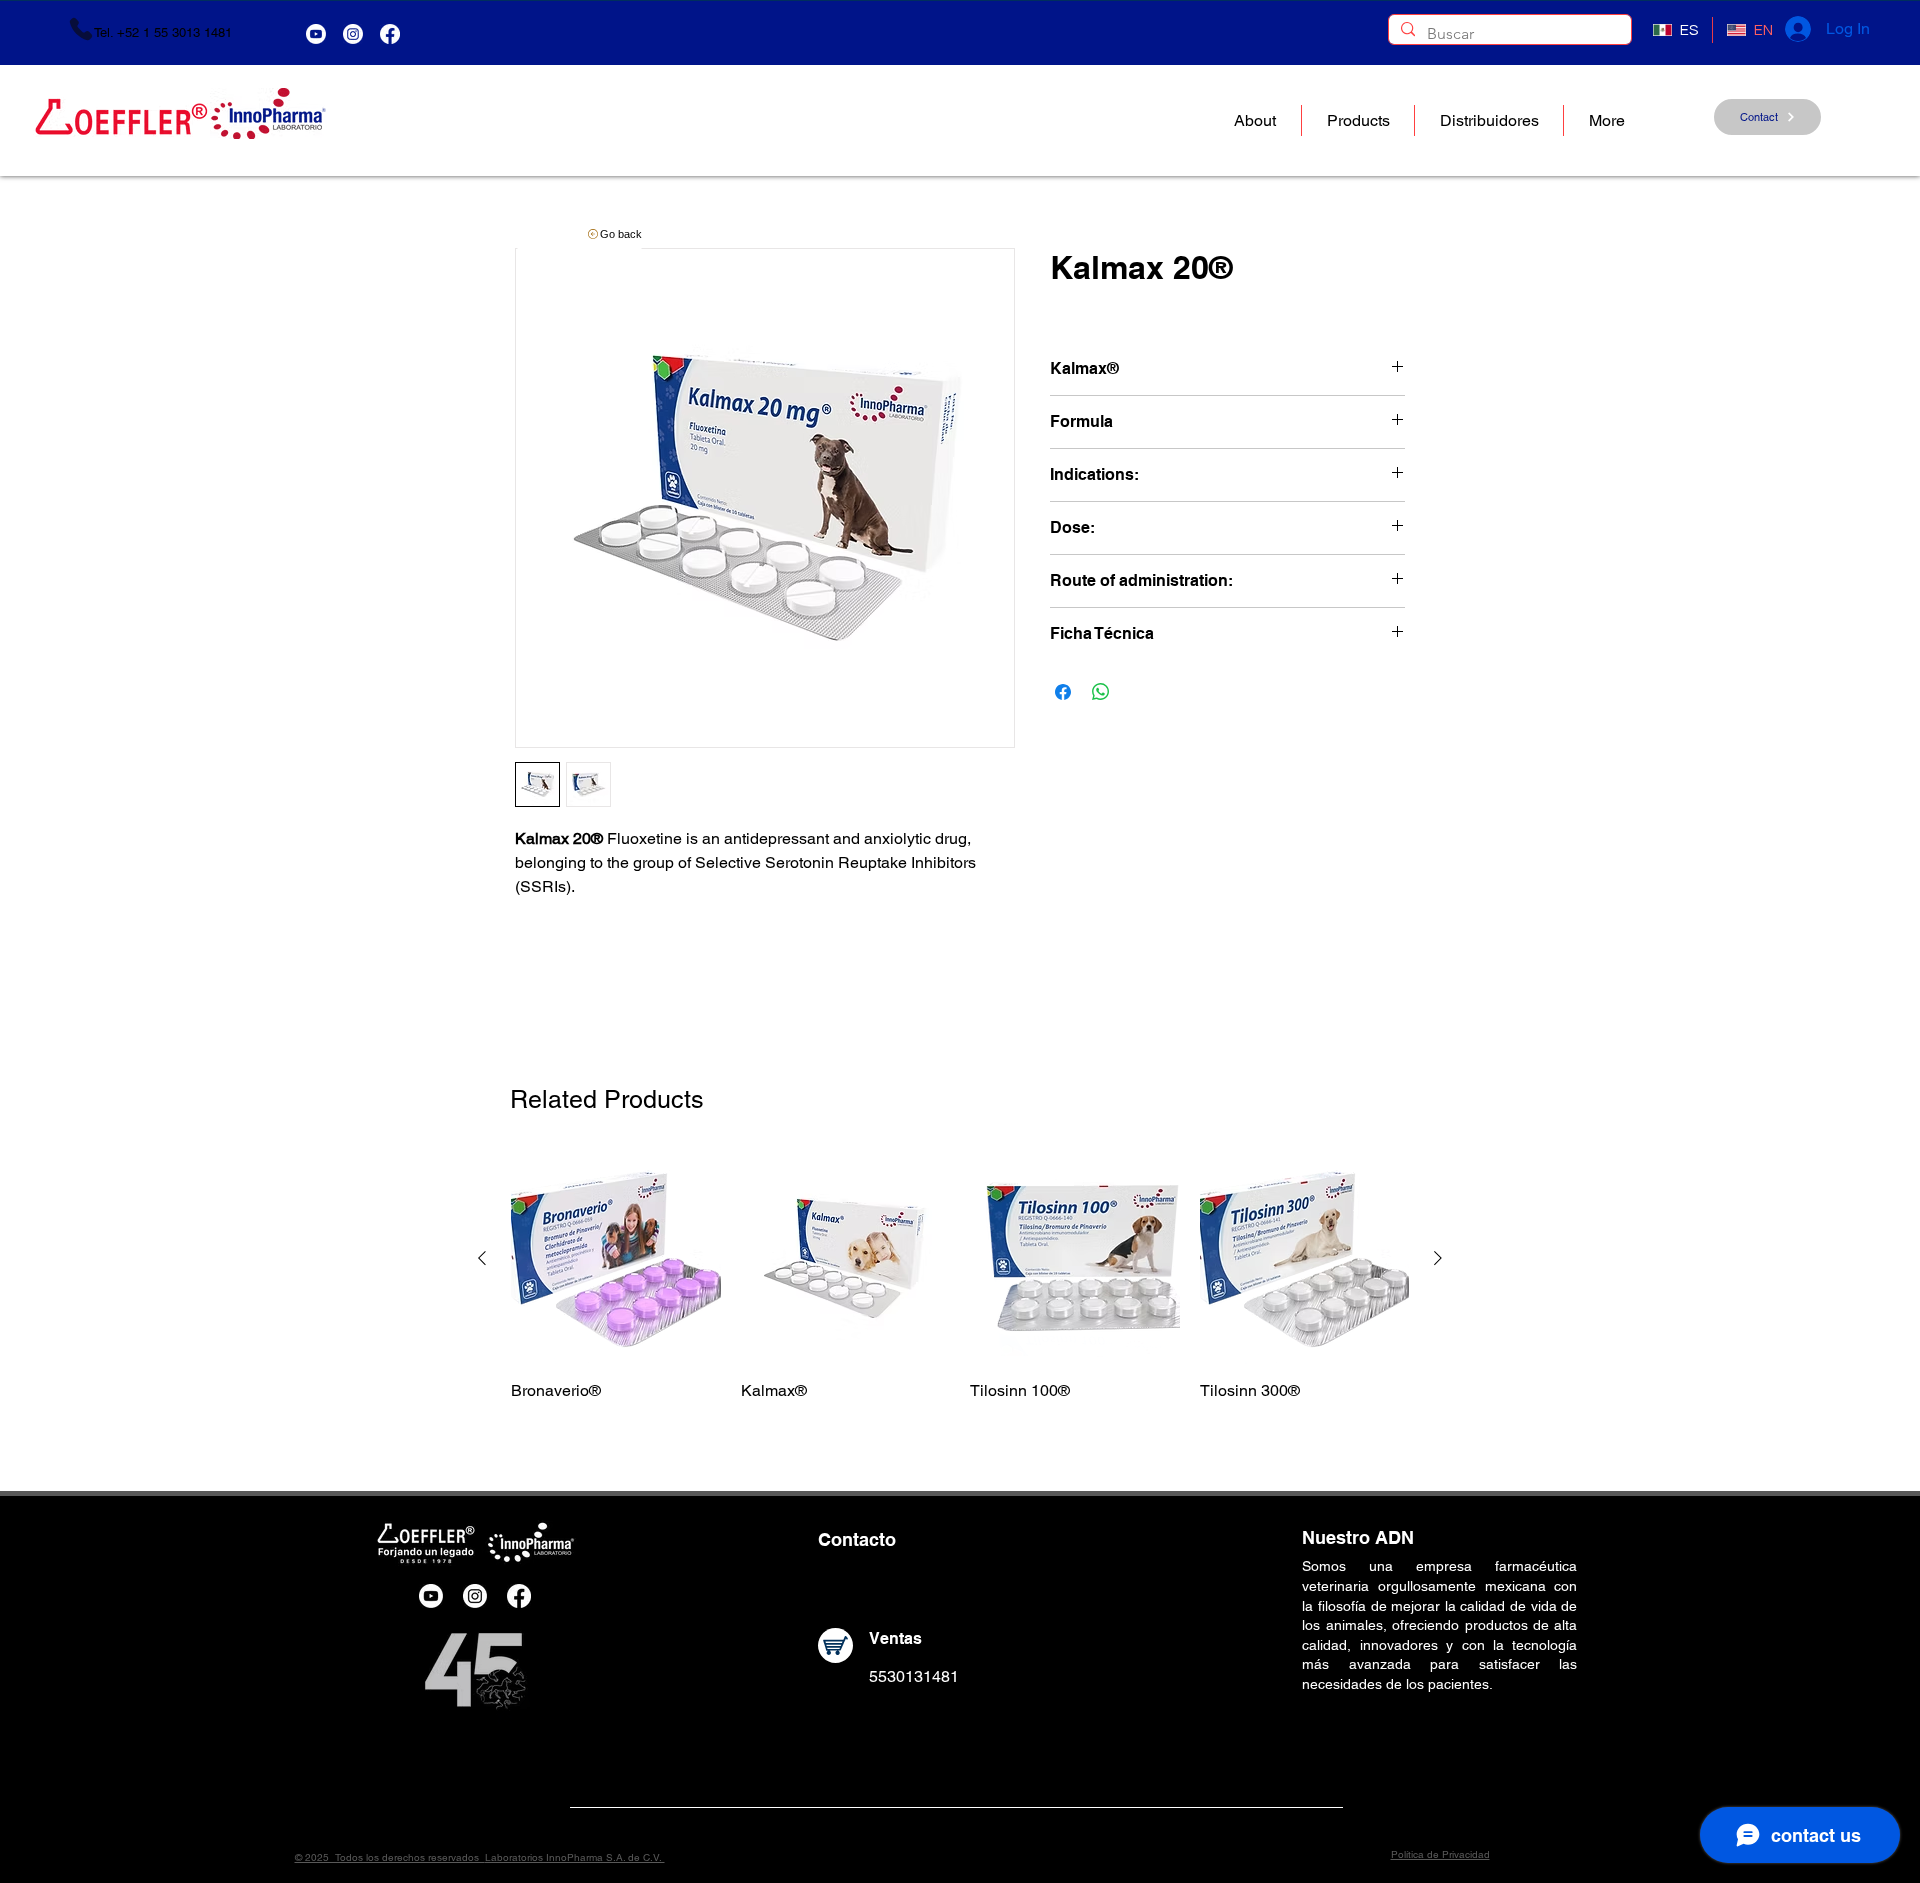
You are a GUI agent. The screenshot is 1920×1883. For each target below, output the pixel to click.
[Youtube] (316, 34)
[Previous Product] (482, 1258)
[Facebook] (390, 34)
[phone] (81, 29)
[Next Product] (1438, 1258)
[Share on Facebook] (1063, 692)
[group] (960, 1278)
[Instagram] (353, 34)
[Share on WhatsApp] (1101, 692)
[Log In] (1797, 29)
